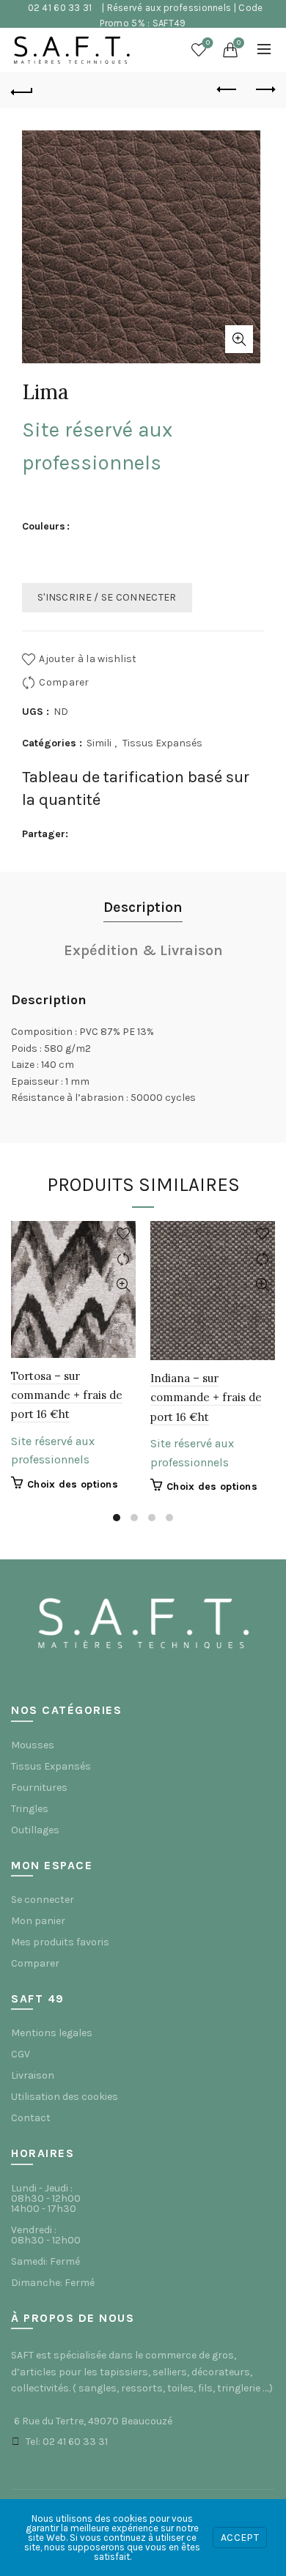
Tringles (30, 1809)
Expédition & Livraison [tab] (143, 950)
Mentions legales (52, 2033)
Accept (240, 2538)
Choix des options (73, 1484)
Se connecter (43, 1900)
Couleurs (44, 526)
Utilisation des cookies (65, 2097)
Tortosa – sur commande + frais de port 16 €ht (67, 1395)
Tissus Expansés (162, 743)
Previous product (227, 90)
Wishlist (208, 43)
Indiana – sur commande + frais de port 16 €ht (206, 1398)
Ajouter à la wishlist (88, 659)
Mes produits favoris (60, 1942)
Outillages (35, 1830)
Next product (264, 90)
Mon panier (38, 1921)
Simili (99, 743)
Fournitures (39, 1788)
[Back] (22, 90)
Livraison (33, 2075)
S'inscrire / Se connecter (107, 597)
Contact (31, 2118)
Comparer (64, 682)
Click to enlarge (239, 339)
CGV (21, 2054)
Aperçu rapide (123, 1285)
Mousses (33, 1745)
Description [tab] (143, 907)
